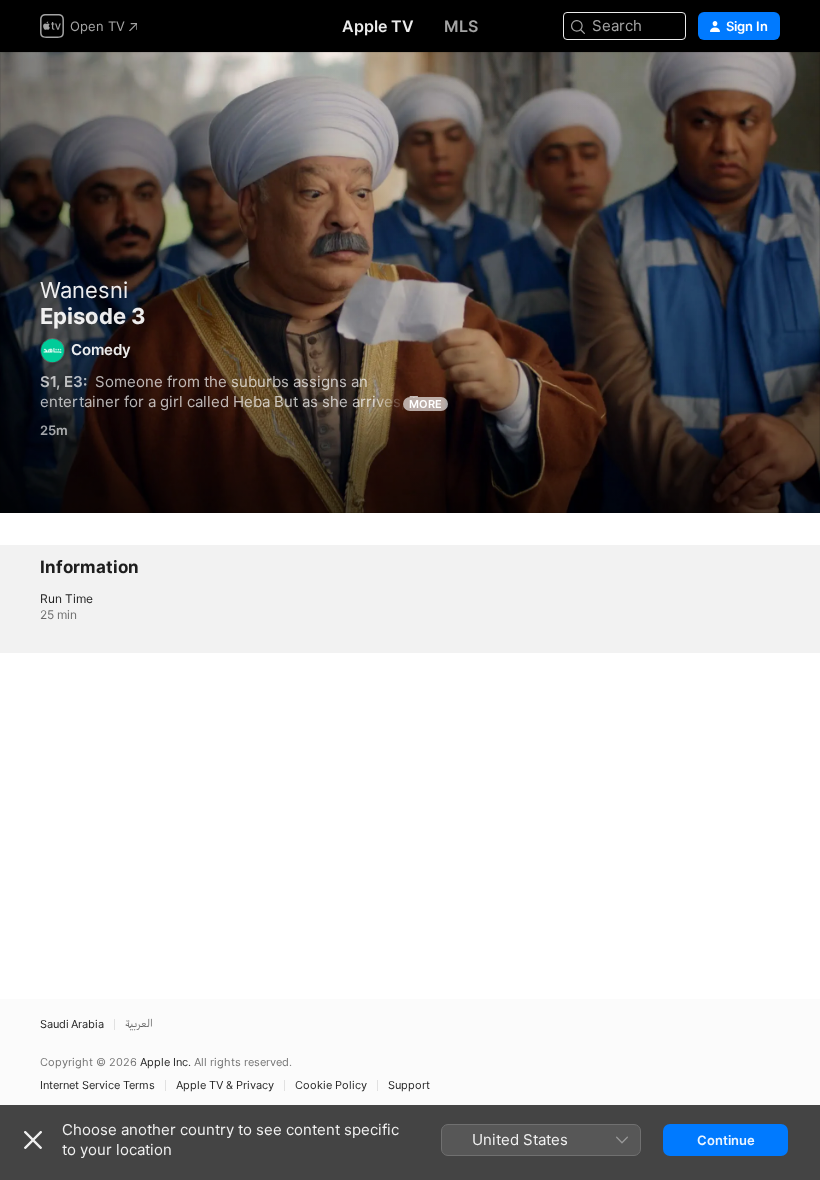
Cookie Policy (331, 1085)
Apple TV (378, 26)
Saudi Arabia (72, 1024)
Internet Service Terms (97, 1085)
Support (409, 1085)
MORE (425, 404)
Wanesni (84, 290)
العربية (139, 1024)
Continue (726, 1140)
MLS (461, 26)
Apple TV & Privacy (225, 1085)
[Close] (33, 1140)
